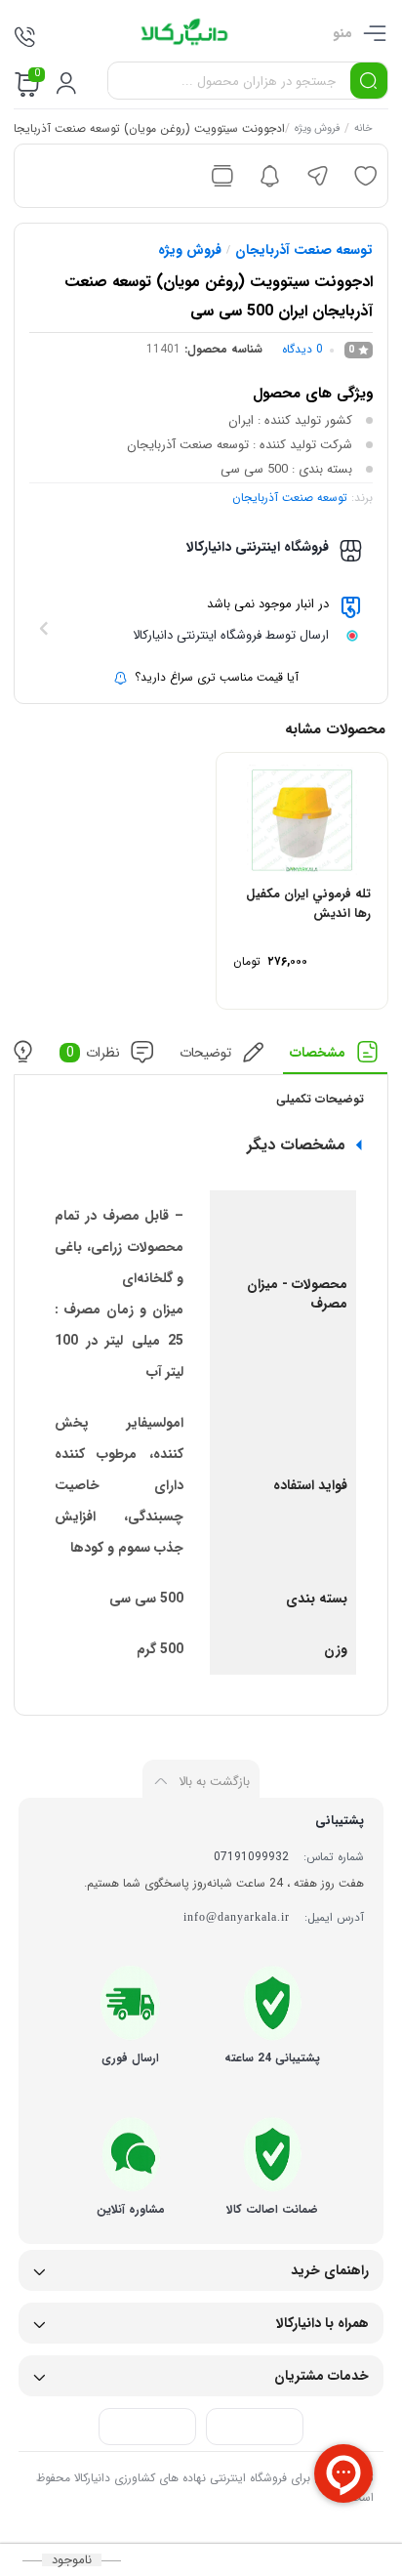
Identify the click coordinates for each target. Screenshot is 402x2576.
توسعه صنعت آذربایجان (304, 250)
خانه (364, 130)
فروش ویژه (318, 130)
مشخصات (319, 1052)
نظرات (94, 1052)
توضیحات (205, 1052)
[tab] (336, 1057)
